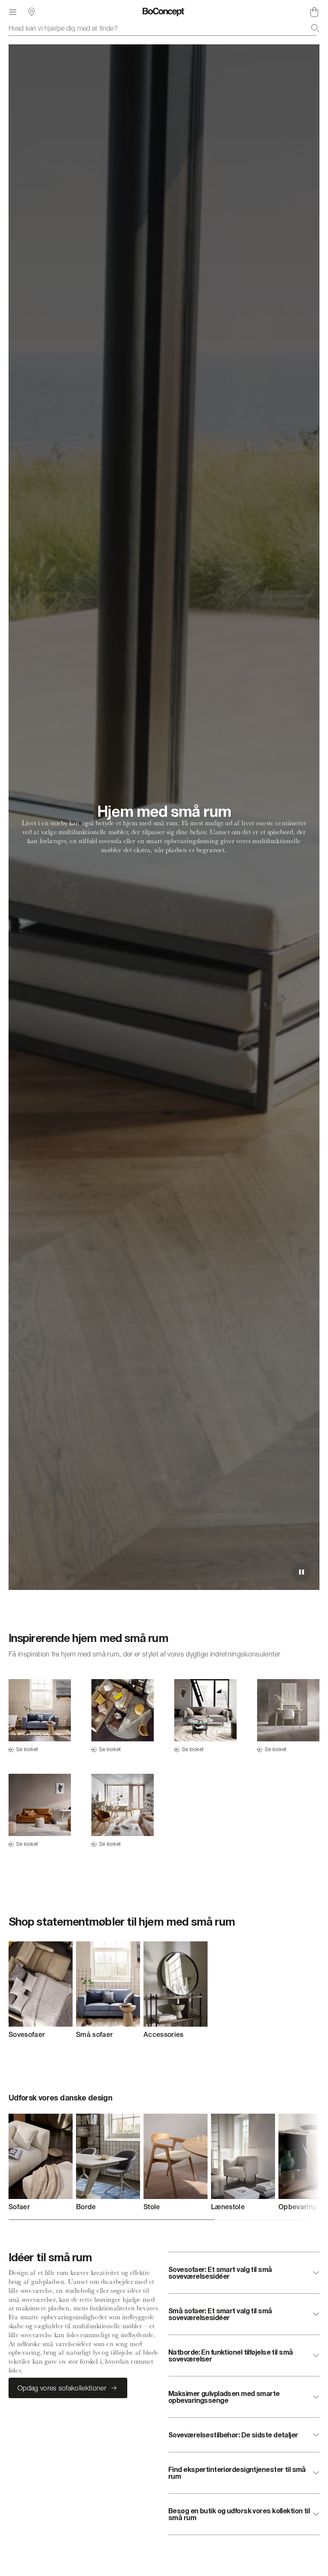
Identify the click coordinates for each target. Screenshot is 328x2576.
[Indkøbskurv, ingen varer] (314, 12)
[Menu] (13, 12)
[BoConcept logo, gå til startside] (164, 12)
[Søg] (315, 28)
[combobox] (164, 28)
